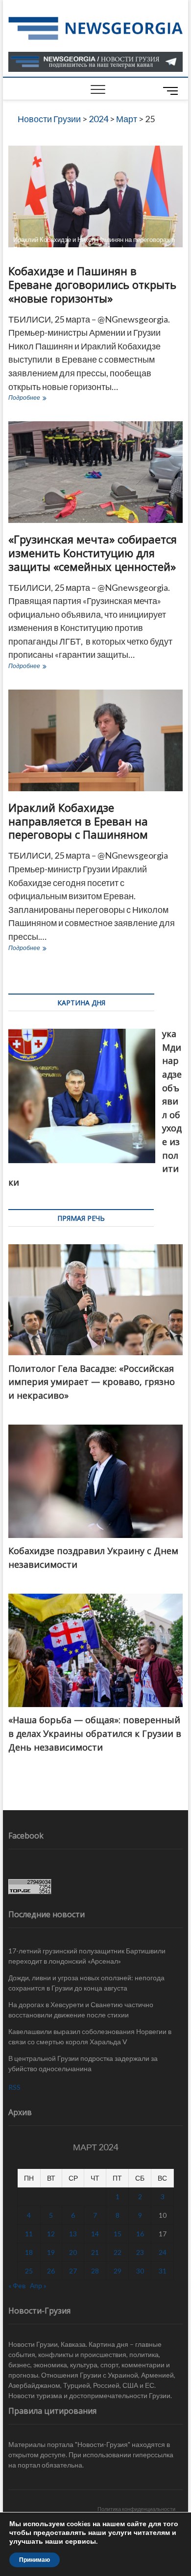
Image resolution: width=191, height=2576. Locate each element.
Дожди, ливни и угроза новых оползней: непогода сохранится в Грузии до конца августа (86, 1983)
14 (95, 2234)
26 (51, 2271)
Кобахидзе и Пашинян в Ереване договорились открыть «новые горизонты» (92, 284)
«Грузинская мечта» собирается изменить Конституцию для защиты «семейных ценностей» (93, 553)
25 (29, 2271)
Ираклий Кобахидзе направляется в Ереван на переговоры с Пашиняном (78, 821)
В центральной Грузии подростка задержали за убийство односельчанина (83, 2063)
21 (95, 2252)
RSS (14, 2087)
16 (140, 2234)
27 (73, 2271)
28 (95, 2271)
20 (73, 2252)
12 (51, 2234)
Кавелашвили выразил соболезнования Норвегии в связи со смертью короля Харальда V (90, 2036)
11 (29, 2234)
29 (118, 2271)
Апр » (38, 2285)
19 (51, 2252)
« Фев (17, 2285)
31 (163, 2271)
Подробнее (44, 399)
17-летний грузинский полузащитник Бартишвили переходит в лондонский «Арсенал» (87, 1956)
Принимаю (35, 2560)
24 (163, 2252)
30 (140, 2271)
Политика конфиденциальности (136, 2509)
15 (118, 2234)
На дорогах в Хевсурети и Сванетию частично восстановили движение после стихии (81, 2010)
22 (118, 2252)
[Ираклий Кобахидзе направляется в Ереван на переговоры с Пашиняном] (95, 740)
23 (140, 2252)
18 (29, 2252)
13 (73, 2234)
